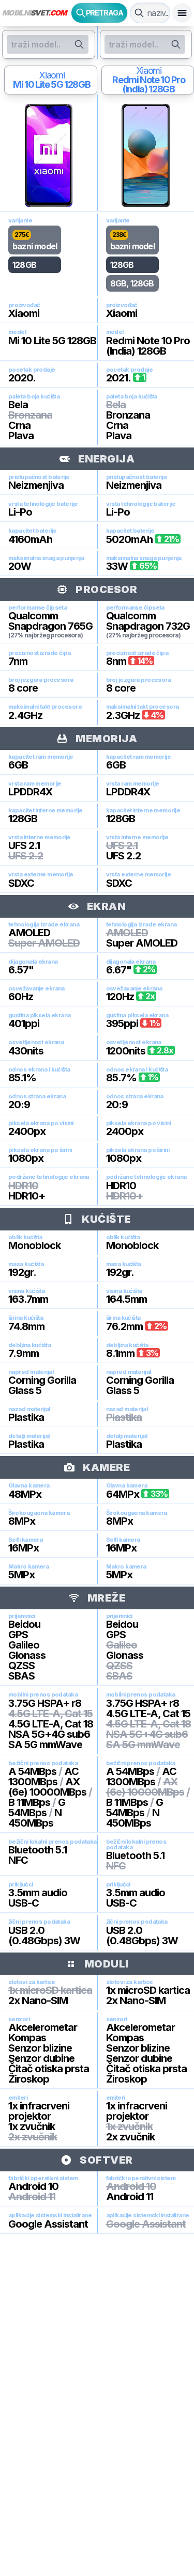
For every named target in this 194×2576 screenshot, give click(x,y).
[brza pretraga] (139, 13)
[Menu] (182, 13)
